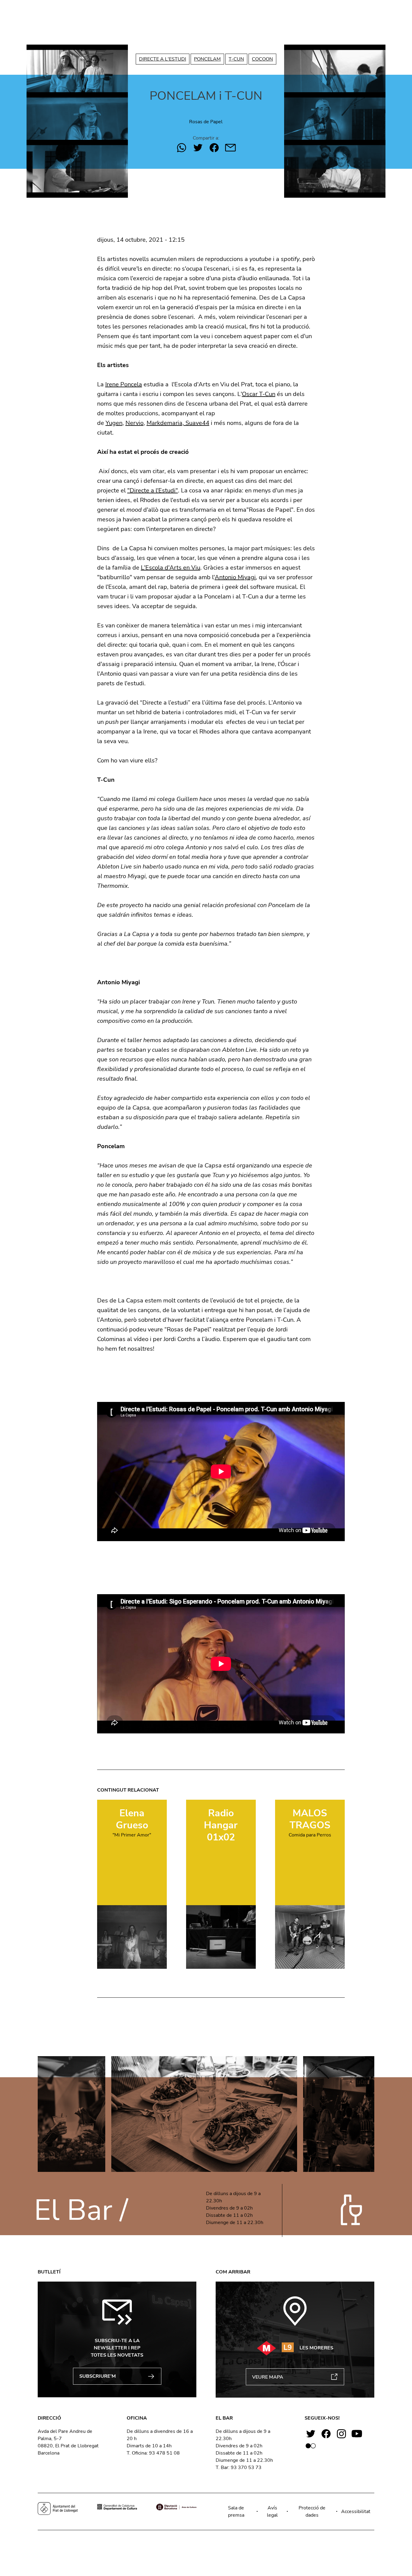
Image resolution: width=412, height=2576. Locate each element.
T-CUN (236, 59)
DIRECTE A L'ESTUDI (163, 59)
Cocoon (262, 59)
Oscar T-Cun (259, 394)
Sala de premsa (236, 2512)
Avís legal (272, 2512)
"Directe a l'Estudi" (153, 490)
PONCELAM (207, 59)
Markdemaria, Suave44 (178, 423)
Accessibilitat (356, 2512)
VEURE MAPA (268, 2377)
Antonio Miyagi (235, 577)
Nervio (135, 423)
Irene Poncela (124, 384)
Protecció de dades (312, 2512)
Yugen (114, 423)
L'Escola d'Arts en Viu (171, 568)
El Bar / (81, 2210)
